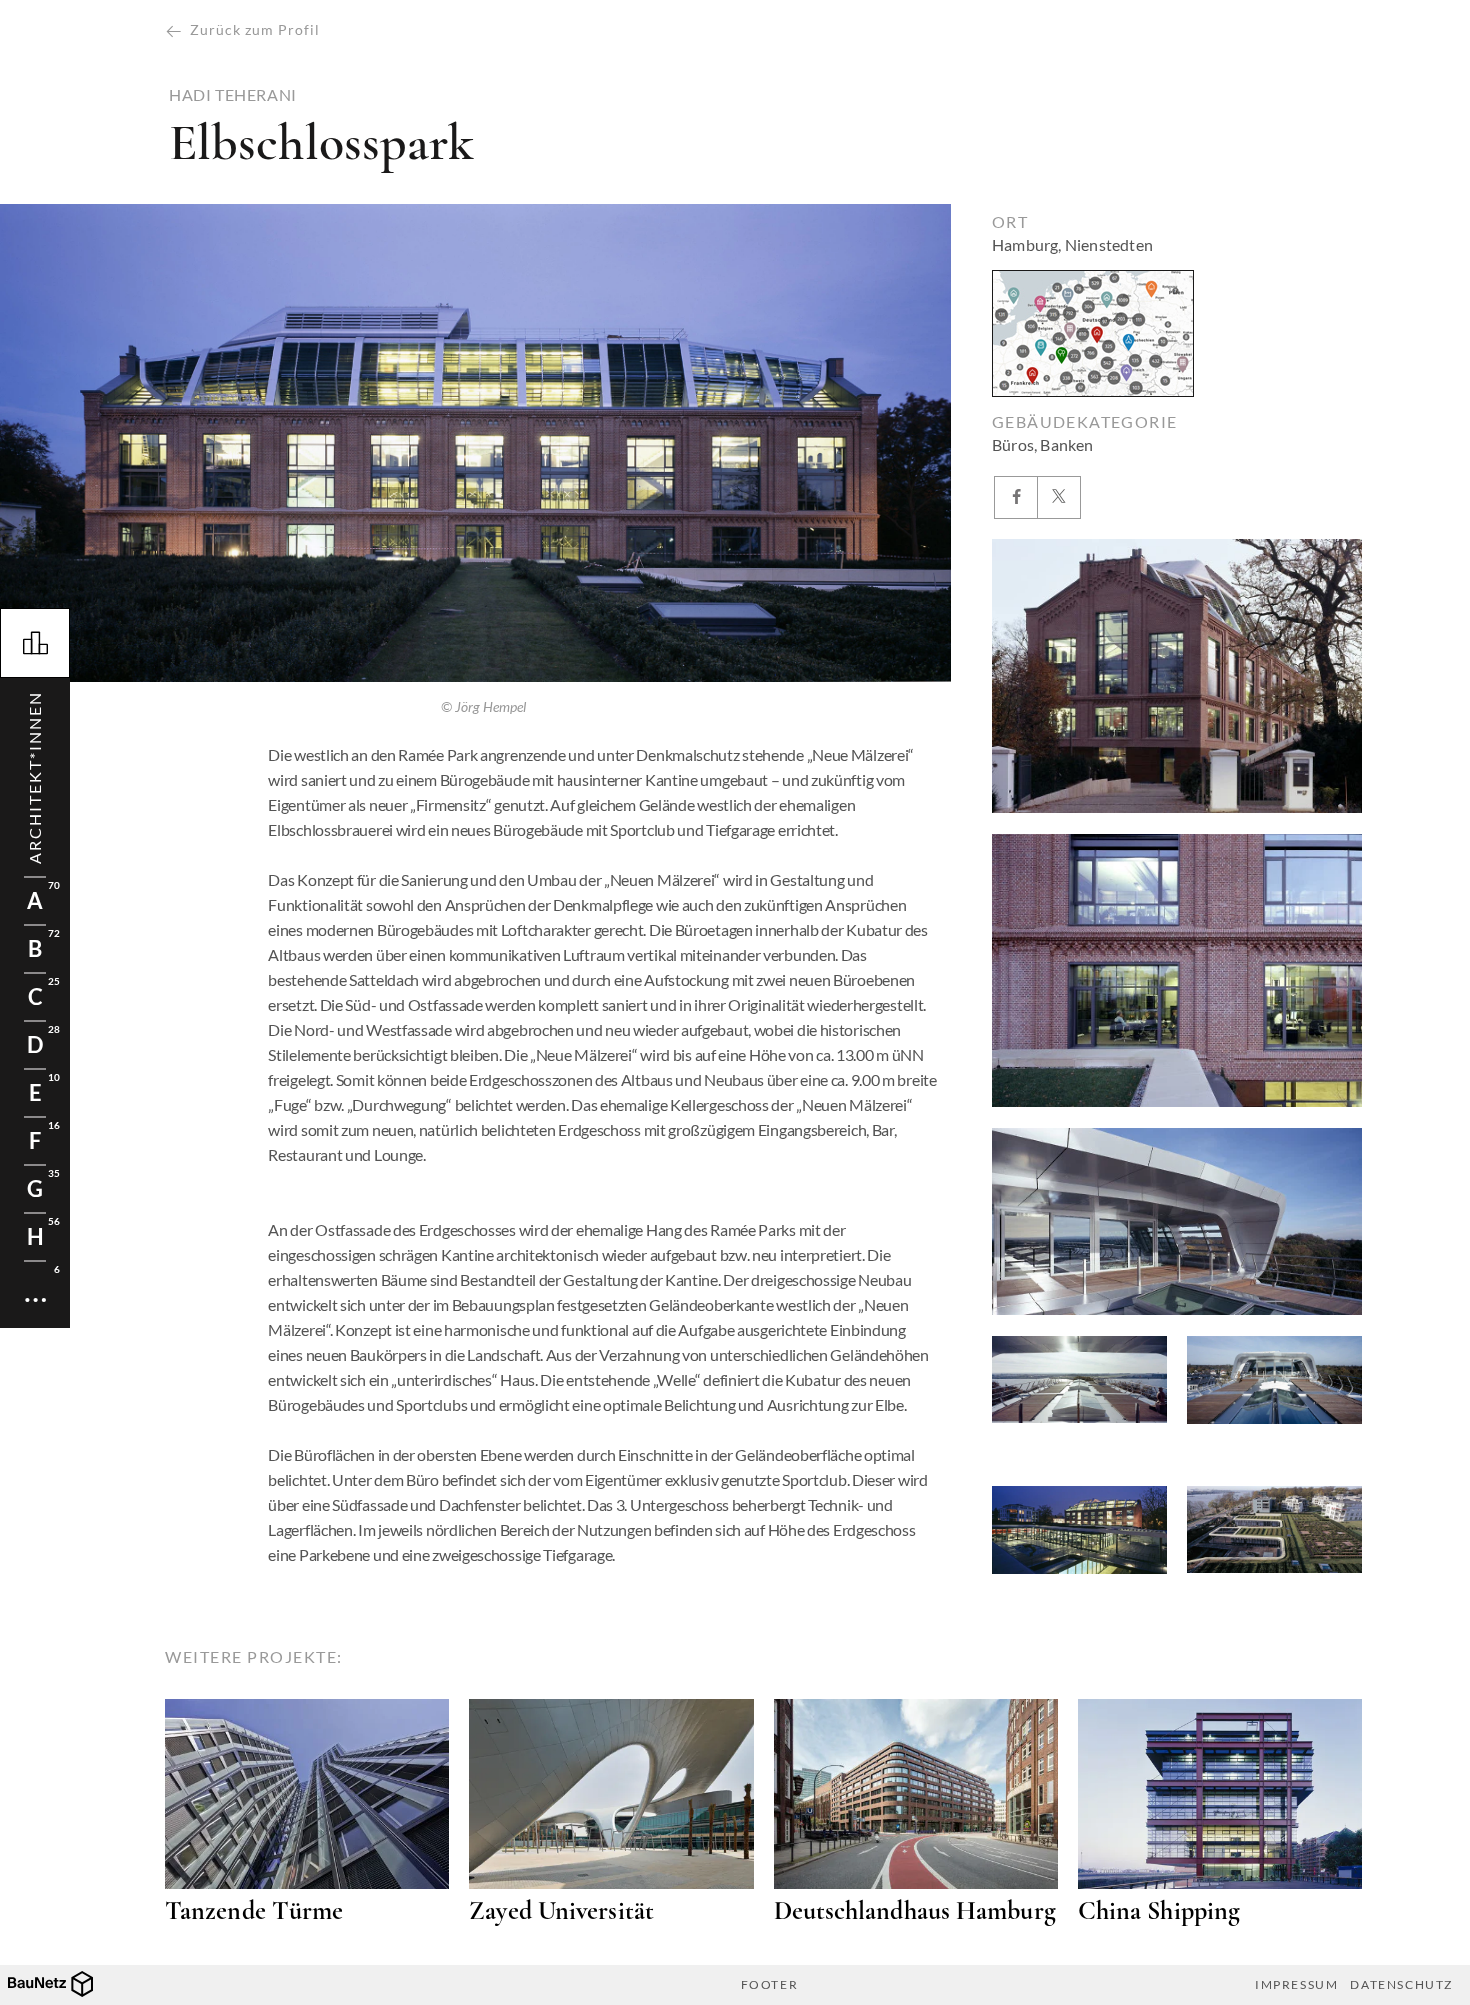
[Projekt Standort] (1093, 333)
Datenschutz (1401, 1985)
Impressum (1296, 1985)
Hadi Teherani (233, 95)
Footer (770, 1985)
